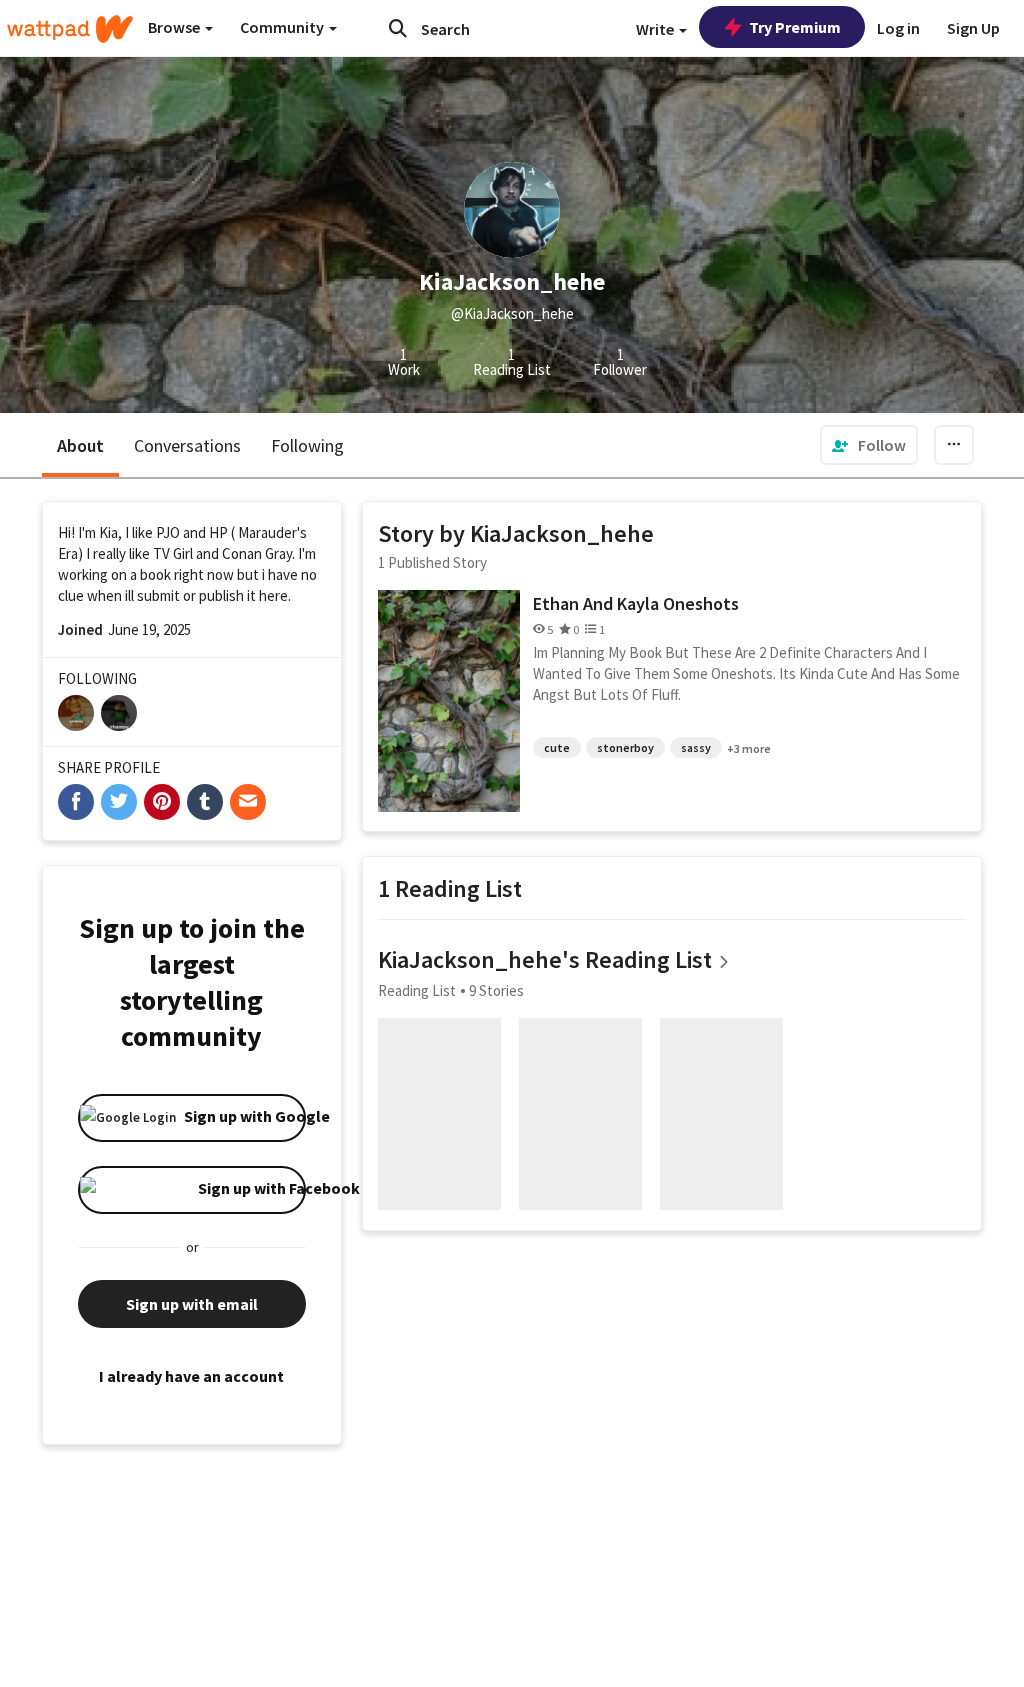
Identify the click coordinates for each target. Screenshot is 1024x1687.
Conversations (187, 445)
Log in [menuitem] (898, 28)
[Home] (70, 29)
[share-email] (248, 802)
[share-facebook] (76, 802)
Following (307, 445)
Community (283, 27)
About (80, 445)
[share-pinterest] (162, 802)
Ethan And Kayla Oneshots (636, 603)
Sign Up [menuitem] (973, 28)
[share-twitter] (119, 802)
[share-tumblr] (205, 802)
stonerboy (625, 747)
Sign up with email (192, 1304)
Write (656, 29)
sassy (696, 747)
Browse (175, 27)
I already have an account (191, 1376)
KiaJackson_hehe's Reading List (545, 959)
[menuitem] (869, 445)
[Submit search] (398, 28)
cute (557, 747)
